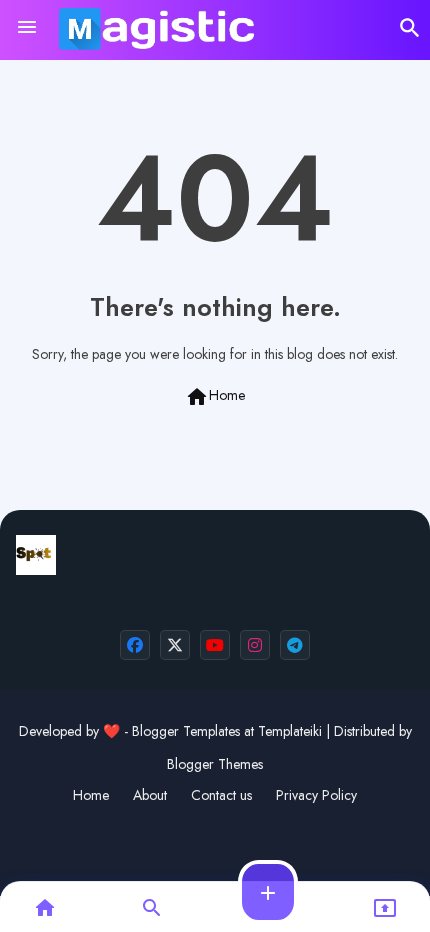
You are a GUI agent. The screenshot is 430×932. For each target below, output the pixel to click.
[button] (410, 28)
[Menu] (27, 28)
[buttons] (135, 645)
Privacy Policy (316, 795)
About (150, 795)
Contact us (221, 795)
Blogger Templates (186, 731)
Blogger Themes (215, 764)
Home (215, 397)
